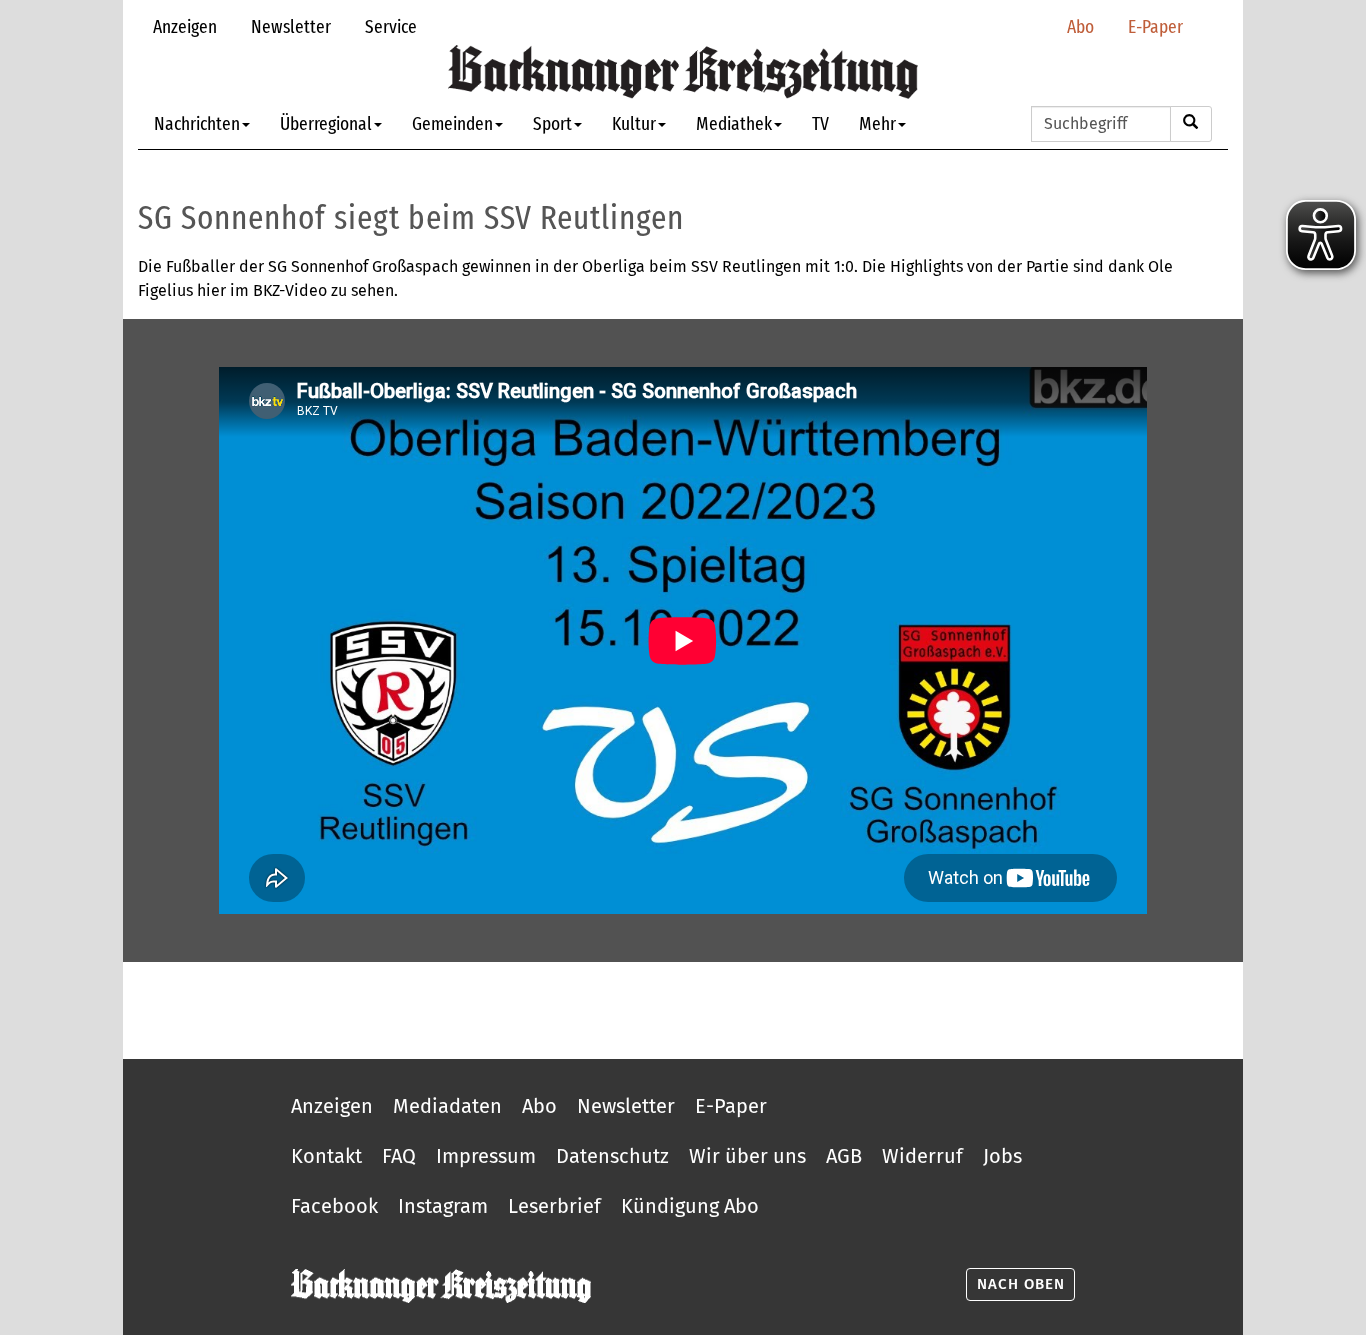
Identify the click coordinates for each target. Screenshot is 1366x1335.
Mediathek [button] (734, 123)
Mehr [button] (877, 123)
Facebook (334, 1206)
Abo (1080, 26)
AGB (844, 1156)
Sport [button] (552, 123)
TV (820, 123)
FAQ (399, 1156)
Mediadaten (447, 1106)
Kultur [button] (634, 123)
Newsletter (291, 26)
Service (391, 26)
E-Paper (1155, 26)
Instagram (443, 1206)
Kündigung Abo (690, 1206)
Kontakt (326, 1156)
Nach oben (1021, 1284)
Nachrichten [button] (197, 123)
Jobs (1002, 1156)
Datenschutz (612, 1156)
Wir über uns (747, 1156)
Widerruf (922, 1156)
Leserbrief (554, 1206)
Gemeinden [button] (452, 123)
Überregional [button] (326, 123)
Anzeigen (185, 26)
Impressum (486, 1156)
